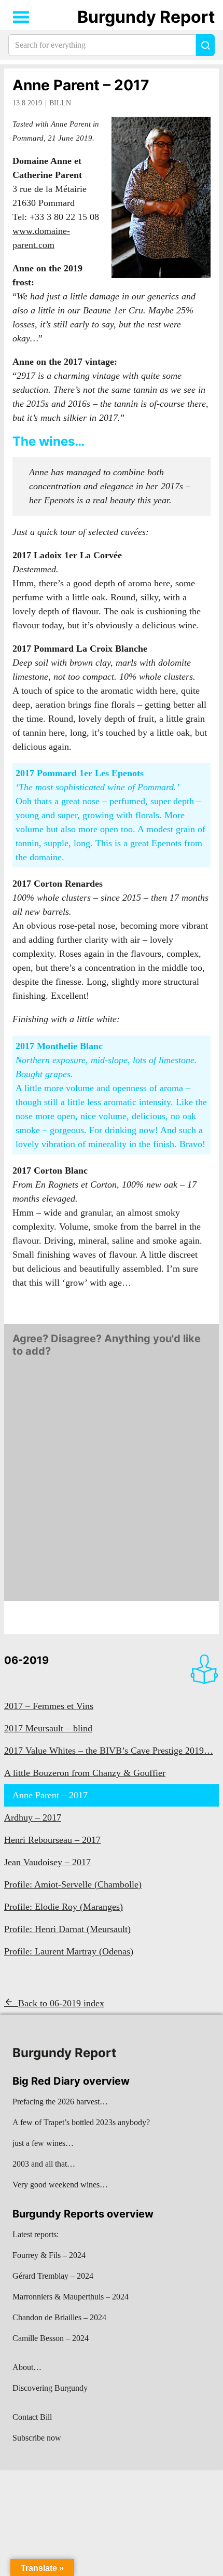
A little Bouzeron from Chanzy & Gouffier (85, 1773)
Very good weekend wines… (60, 2185)
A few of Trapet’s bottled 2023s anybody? (81, 2122)
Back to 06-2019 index (61, 2003)
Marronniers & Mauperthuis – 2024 (71, 2297)
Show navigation (21, 17)
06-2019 (26, 1660)
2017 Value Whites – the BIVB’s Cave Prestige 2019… (109, 1751)
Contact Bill (32, 2417)
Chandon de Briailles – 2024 (59, 2317)
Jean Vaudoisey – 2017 (47, 1862)
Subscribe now (37, 2438)
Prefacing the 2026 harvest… (60, 2102)
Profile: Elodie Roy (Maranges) (64, 1907)
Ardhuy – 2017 (33, 1817)
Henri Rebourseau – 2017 (52, 1840)
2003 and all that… (44, 2164)
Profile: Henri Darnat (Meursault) (67, 1929)
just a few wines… (43, 2143)
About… (27, 2367)
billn (60, 103)
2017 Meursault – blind (48, 1728)
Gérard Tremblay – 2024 (53, 2276)
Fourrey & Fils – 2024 (49, 2255)
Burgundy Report (146, 17)
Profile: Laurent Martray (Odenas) (69, 1951)
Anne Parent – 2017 (81, 85)
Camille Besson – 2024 (51, 2338)
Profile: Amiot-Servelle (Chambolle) (73, 1884)
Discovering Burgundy (50, 2388)
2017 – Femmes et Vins (49, 1706)
